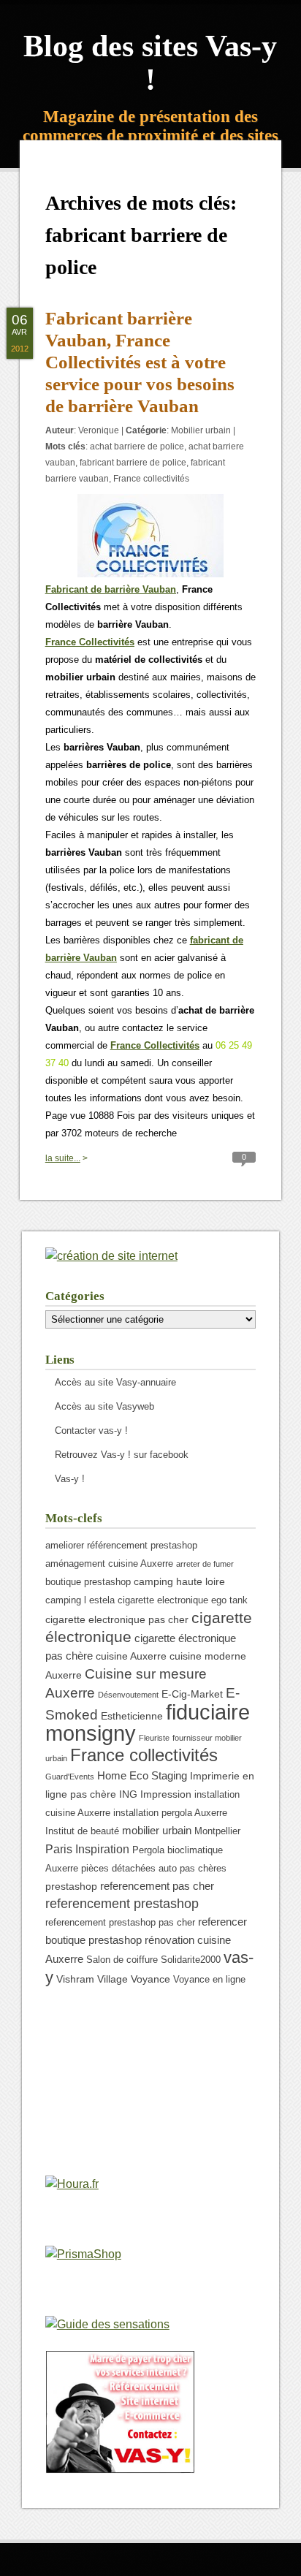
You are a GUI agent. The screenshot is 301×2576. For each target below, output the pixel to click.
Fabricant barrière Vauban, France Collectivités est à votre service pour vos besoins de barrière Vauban (140, 362)
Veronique (99, 430)
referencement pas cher (157, 1886)
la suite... (63, 1158)
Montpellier (217, 1831)
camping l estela (80, 1600)
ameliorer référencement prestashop (121, 1546)
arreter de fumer (205, 1564)
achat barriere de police (137, 447)
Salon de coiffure (122, 1960)
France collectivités (151, 479)
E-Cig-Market (192, 1694)
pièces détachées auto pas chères (154, 1869)
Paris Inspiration (87, 1849)
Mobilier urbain (201, 430)
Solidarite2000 (191, 1960)
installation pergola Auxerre (170, 1813)
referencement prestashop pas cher (120, 1923)
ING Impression (155, 1794)
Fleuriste (154, 1738)
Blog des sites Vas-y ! (150, 63)
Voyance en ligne (209, 1980)
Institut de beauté (82, 1831)
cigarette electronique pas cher (117, 1619)
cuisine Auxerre (131, 1656)
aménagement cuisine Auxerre (109, 1564)
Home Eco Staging (142, 1775)
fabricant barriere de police (133, 463)
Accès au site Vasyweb (104, 1406)
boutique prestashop (88, 1582)
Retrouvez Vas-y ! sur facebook (122, 1455)
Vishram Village (92, 1979)
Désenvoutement (128, 1695)
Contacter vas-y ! (91, 1431)
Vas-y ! (70, 1479)
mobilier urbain (157, 1830)
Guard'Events (70, 1777)
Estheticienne (132, 1716)
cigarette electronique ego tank (183, 1600)
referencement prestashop (122, 1904)
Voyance (150, 1979)
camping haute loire (179, 1581)
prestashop (71, 1886)
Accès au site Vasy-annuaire (115, 1382)
